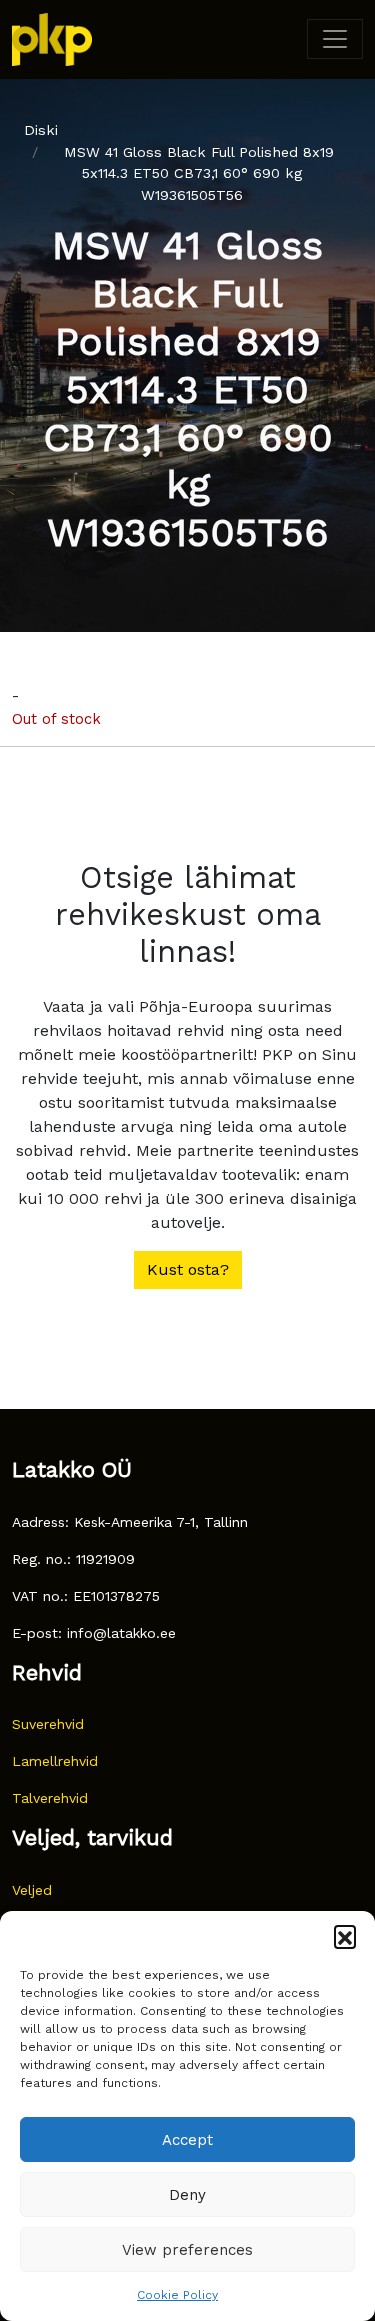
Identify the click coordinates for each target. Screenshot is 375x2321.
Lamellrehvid (55, 1761)
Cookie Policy (177, 2295)
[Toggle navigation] (335, 39)
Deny (187, 2195)
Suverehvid (48, 1724)
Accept (187, 2140)
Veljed (32, 1890)
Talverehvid (50, 1798)
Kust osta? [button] (188, 1269)
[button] (345, 1936)
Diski (41, 130)
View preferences (187, 2250)
